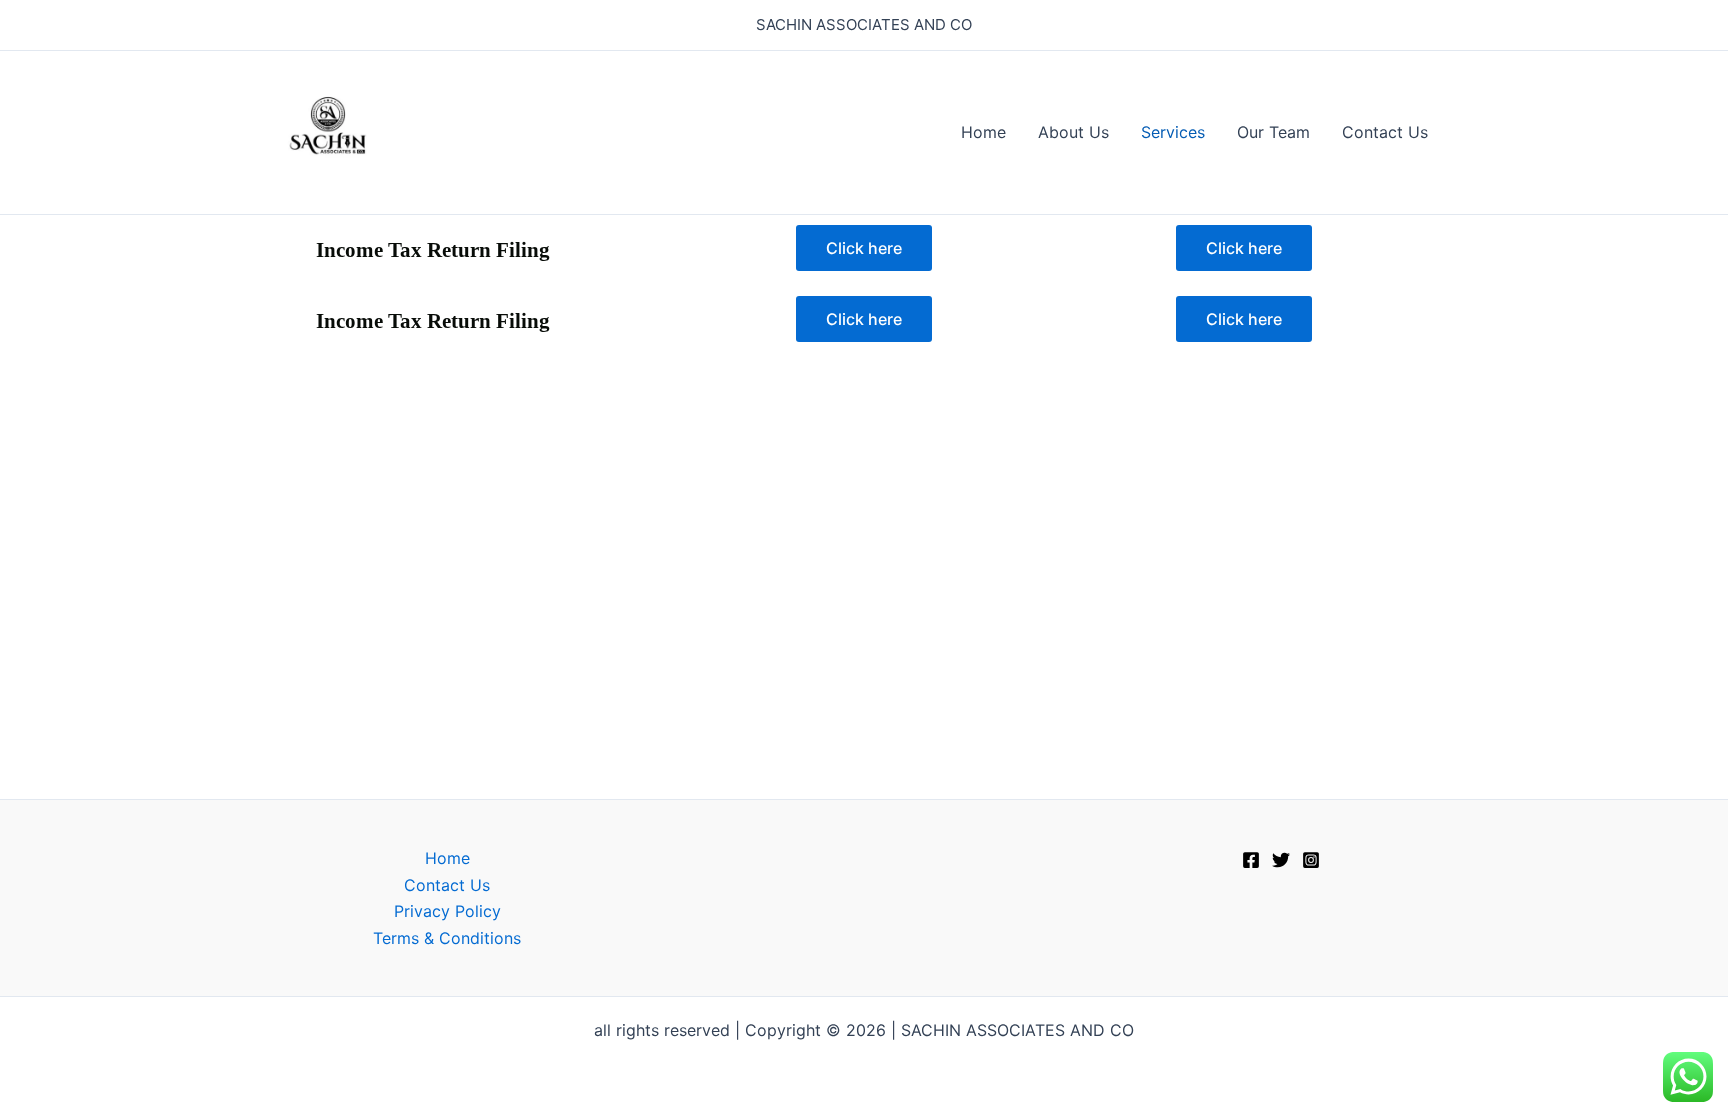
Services (1173, 132)
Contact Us (1385, 132)
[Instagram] (1311, 860)
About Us (1073, 132)
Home (983, 132)
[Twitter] (1281, 860)
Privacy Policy (447, 911)
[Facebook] (1251, 860)
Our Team (1273, 132)
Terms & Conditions (447, 938)
